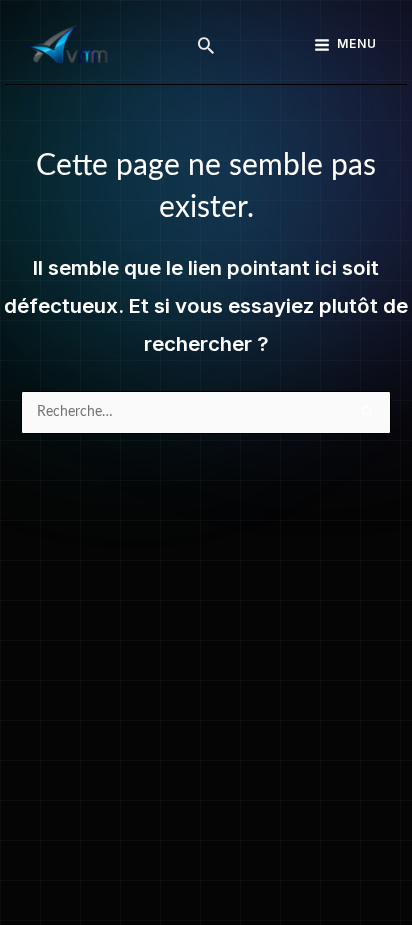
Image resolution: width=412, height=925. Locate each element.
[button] (206, 45)
